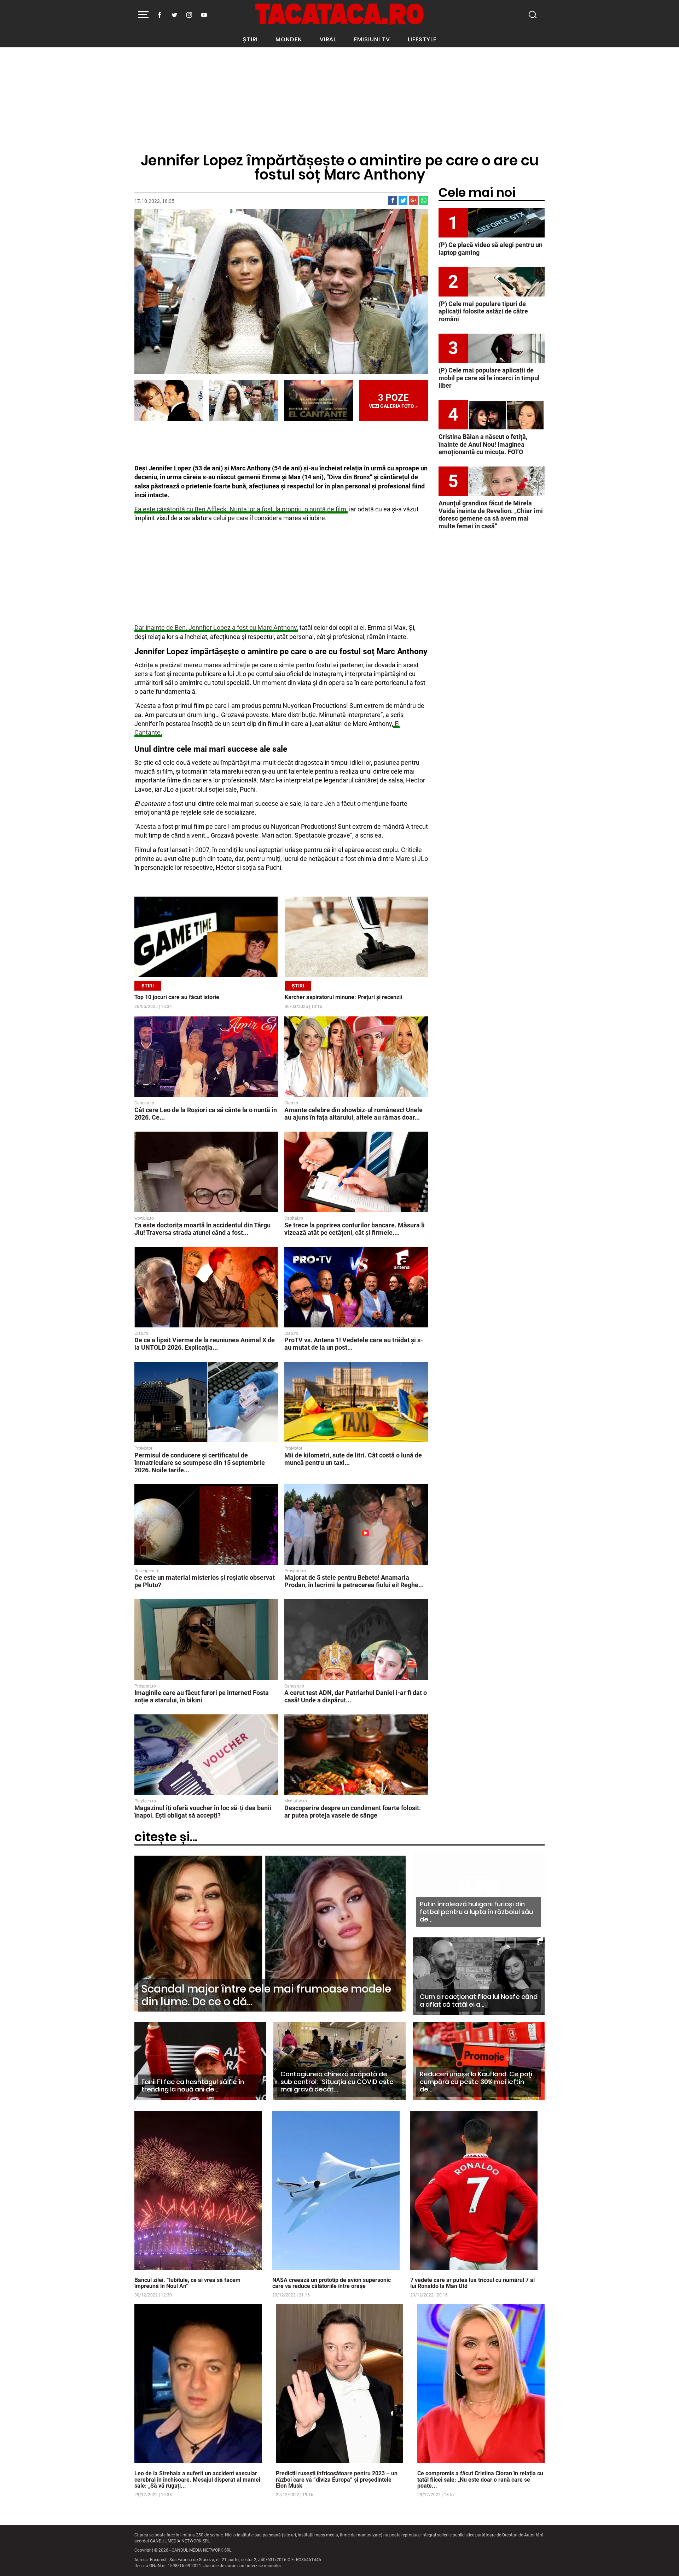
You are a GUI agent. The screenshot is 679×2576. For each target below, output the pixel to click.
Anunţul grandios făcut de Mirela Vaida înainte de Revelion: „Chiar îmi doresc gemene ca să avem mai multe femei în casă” (491, 515)
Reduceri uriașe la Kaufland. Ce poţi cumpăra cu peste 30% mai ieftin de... (476, 2082)
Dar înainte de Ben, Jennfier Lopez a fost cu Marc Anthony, (216, 627)
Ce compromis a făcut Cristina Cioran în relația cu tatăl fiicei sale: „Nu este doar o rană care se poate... (480, 2480)
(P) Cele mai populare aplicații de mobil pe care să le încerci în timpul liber (489, 378)
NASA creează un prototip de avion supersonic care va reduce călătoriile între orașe (332, 2283)
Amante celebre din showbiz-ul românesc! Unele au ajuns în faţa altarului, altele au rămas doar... (353, 1114)
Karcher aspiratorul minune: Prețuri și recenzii (343, 997)
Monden (289, 39)
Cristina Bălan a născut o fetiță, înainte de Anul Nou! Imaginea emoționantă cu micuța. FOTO (483, 444)
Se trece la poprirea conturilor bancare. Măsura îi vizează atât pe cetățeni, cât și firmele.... (355, 1229)
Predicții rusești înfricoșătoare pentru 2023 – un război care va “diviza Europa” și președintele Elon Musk (337, 2480)
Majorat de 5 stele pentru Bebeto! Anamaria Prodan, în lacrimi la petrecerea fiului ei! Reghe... (354, 1581)
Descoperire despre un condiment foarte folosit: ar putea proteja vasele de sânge (353, 1812)
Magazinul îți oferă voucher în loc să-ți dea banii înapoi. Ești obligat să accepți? (203, 1812)
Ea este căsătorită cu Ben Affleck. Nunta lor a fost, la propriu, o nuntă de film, (241, 509)
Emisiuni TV (372, 39)
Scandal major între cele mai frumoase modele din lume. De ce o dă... (266, 1995)
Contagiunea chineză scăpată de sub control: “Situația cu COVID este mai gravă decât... (337, 2082)
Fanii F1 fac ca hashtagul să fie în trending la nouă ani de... (193, 2086)
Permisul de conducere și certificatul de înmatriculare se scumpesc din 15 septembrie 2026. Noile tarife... (200, 1463)
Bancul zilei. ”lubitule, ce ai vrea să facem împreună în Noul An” (187, 2283)
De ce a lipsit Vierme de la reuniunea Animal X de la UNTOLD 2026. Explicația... (205, 1344)
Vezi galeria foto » (393, 401)
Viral (328, 39)
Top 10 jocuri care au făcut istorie (177, 997)
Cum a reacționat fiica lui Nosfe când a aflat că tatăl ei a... (479, 2000)
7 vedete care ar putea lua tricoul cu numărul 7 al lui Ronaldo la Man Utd (472, 2283)
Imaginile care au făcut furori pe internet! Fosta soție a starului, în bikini (202, 1696)
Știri (250, 39)
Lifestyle (422, 39)
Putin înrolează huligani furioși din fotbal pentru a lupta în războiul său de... (476, 1912)
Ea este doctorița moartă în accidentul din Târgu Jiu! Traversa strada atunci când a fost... (202, 1229)
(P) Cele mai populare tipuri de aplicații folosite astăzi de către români (483, 311)
